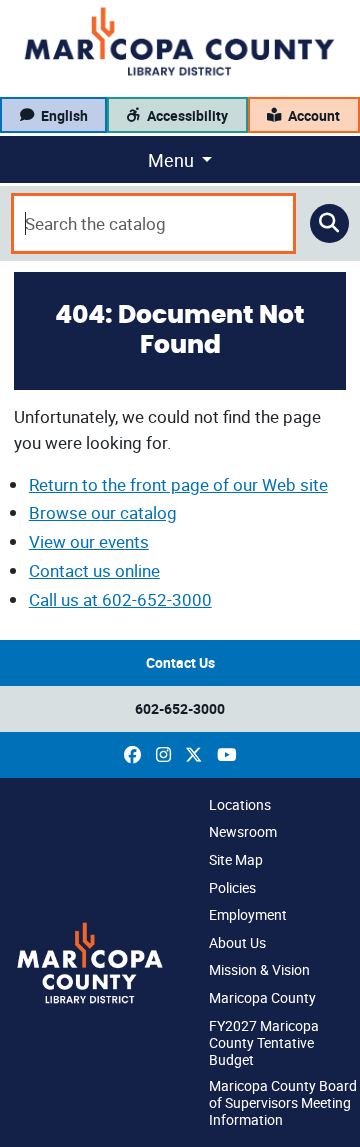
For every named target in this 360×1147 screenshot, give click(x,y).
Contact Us (180, 662)
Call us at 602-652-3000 (120, 599)
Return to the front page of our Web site (178, 484)
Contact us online (94, 570)
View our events (89, 541)
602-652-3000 (180, 708)
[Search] (330, 224)
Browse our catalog (103, 512)
